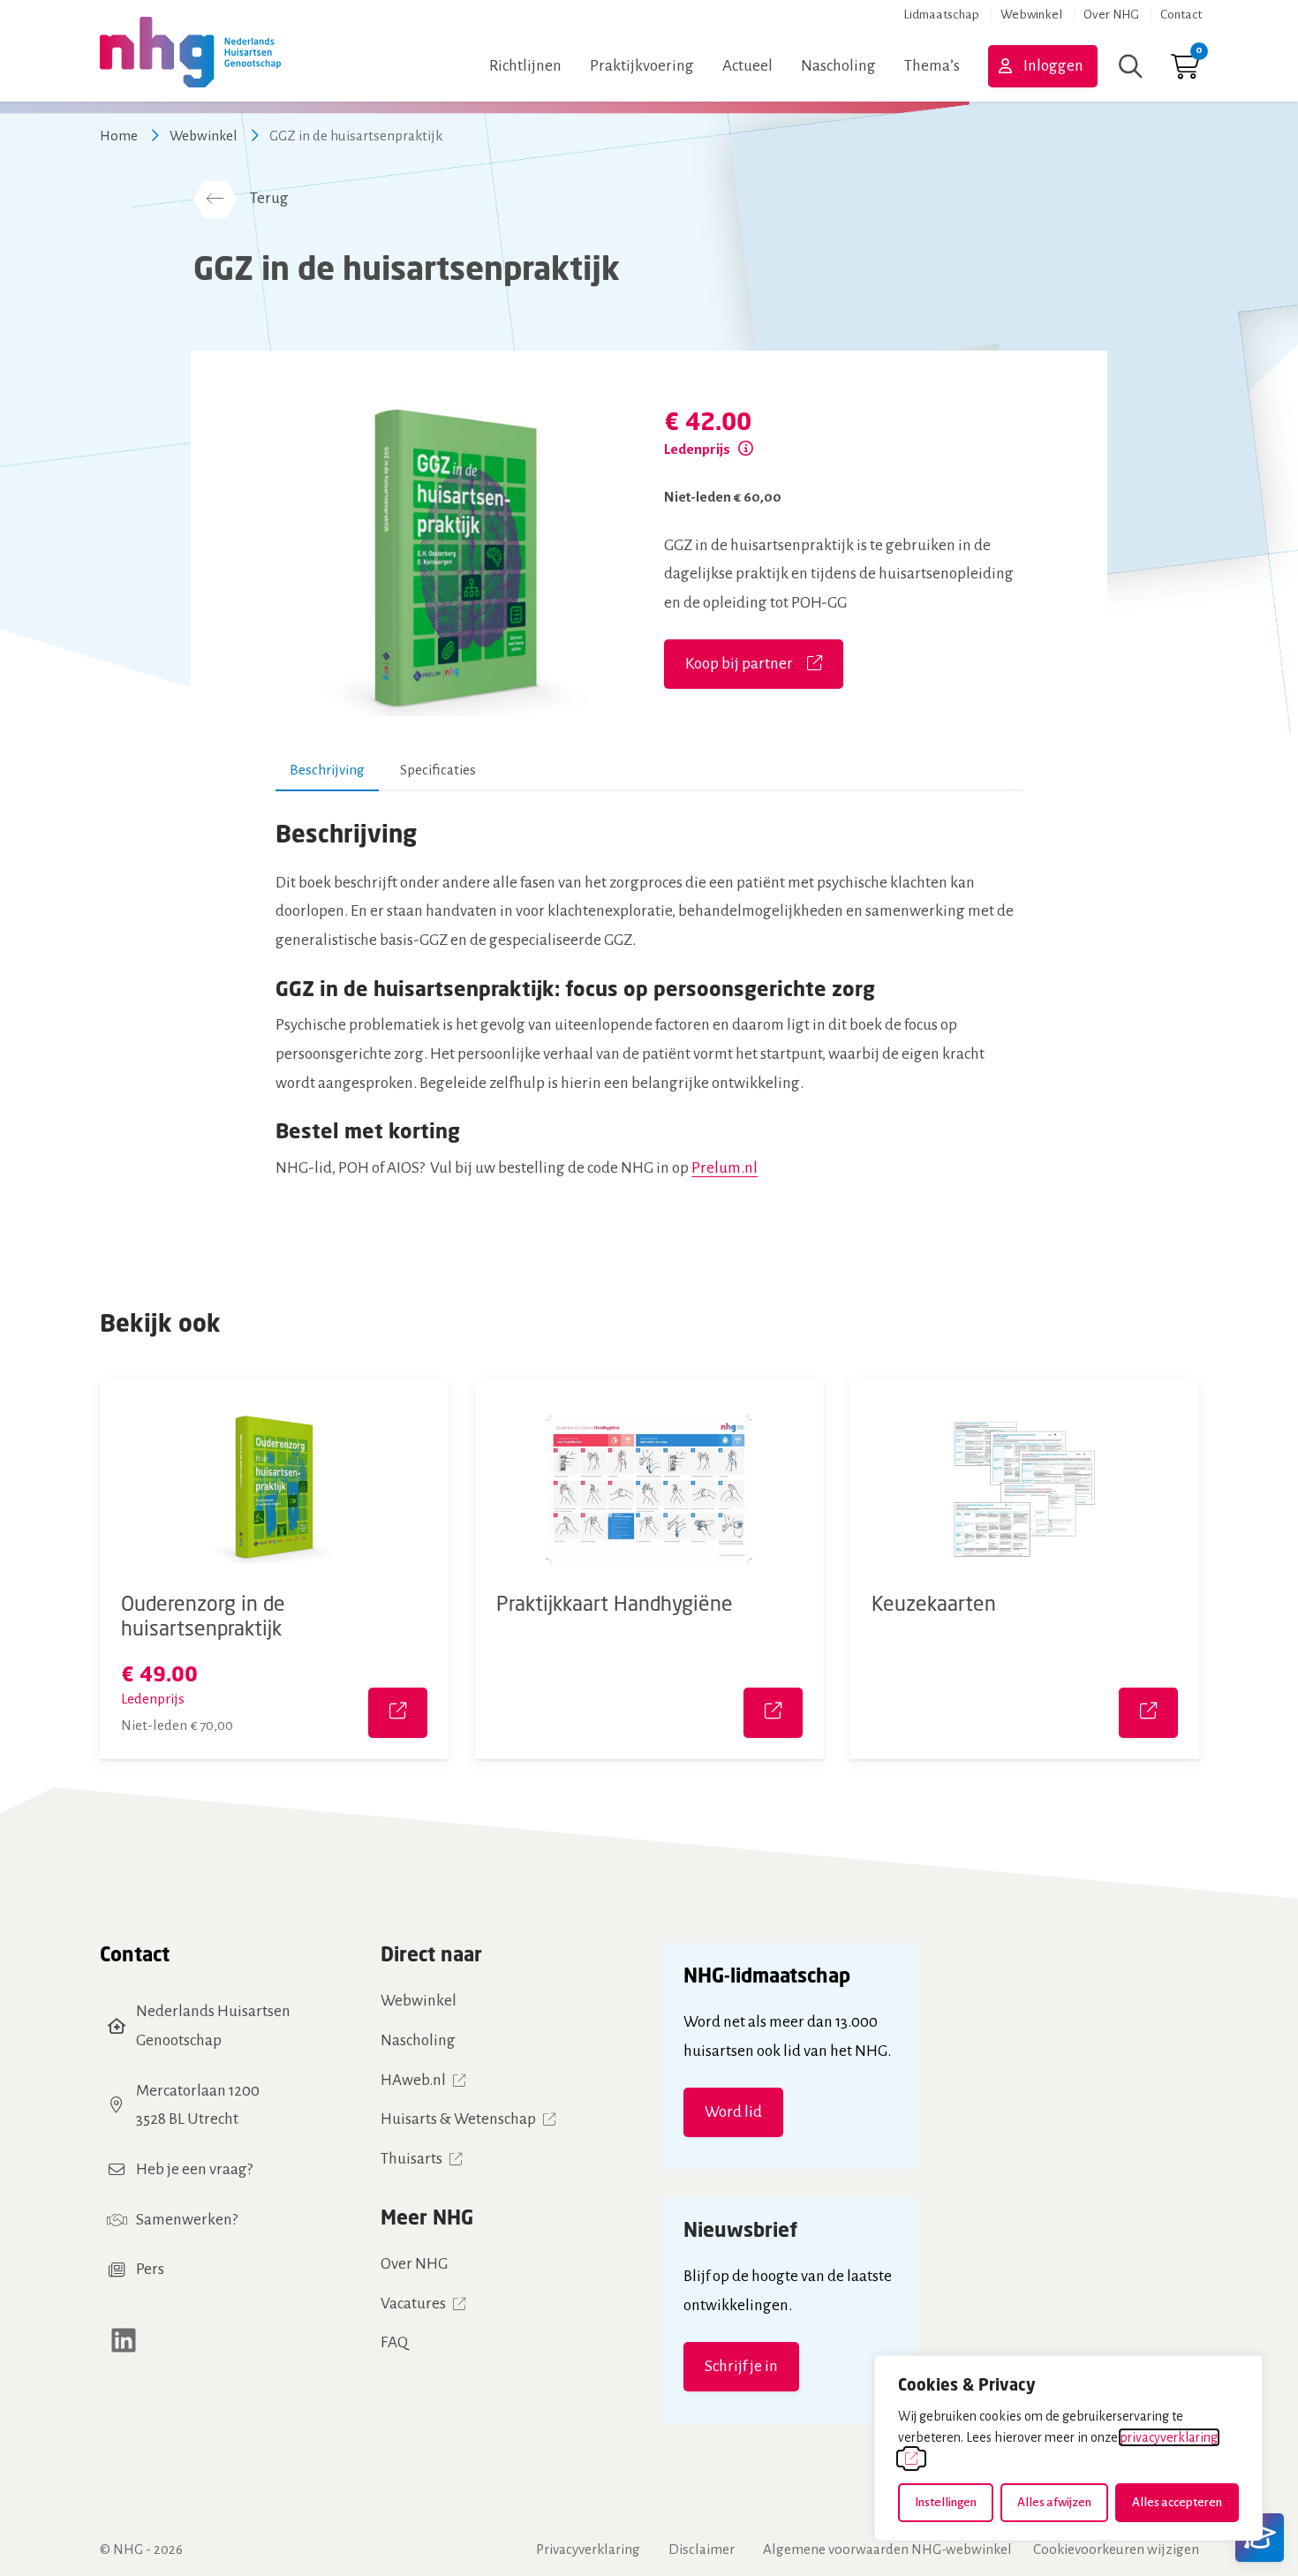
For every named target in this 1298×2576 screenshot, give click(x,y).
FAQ (394, 2342)
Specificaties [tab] (438, 770)
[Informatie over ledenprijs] (746, 449)
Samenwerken (184, 2220)
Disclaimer (702, 2549)
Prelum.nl (724, 1168)
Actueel (747, 66)
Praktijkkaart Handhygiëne (615, 1603)
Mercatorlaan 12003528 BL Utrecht (198, 2105)
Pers (150, 2269)
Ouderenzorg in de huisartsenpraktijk (203, 1615)
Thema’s (932, 66)
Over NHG (1111, 15)
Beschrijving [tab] (327, 770)
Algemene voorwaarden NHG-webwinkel (887, 2549)
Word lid (733, 2112)
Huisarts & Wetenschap (458, 2119)
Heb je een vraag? (194, 2169)
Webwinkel (1031, 15)
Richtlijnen (525, 66)
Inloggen (1053, 66)
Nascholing (838, 66)
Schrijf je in (741, 2366)
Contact (1181, 15)
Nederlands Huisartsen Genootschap (213, 2026)
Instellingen (946, 2502)
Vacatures (413, 2304)
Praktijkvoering (642, 66)
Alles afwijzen (1054, 2502)
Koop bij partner (739, 664)
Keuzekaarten (934, 1603)
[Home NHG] (190, 66)
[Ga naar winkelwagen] (1185, 71)
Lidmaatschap (941, 15)
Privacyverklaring (588, 2549)
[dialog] (1068, 2448)
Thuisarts (411, 2159)
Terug (269, 198)
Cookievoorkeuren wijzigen (1116, 2549)
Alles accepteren (1177, 2502)
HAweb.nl (413, 2080)
